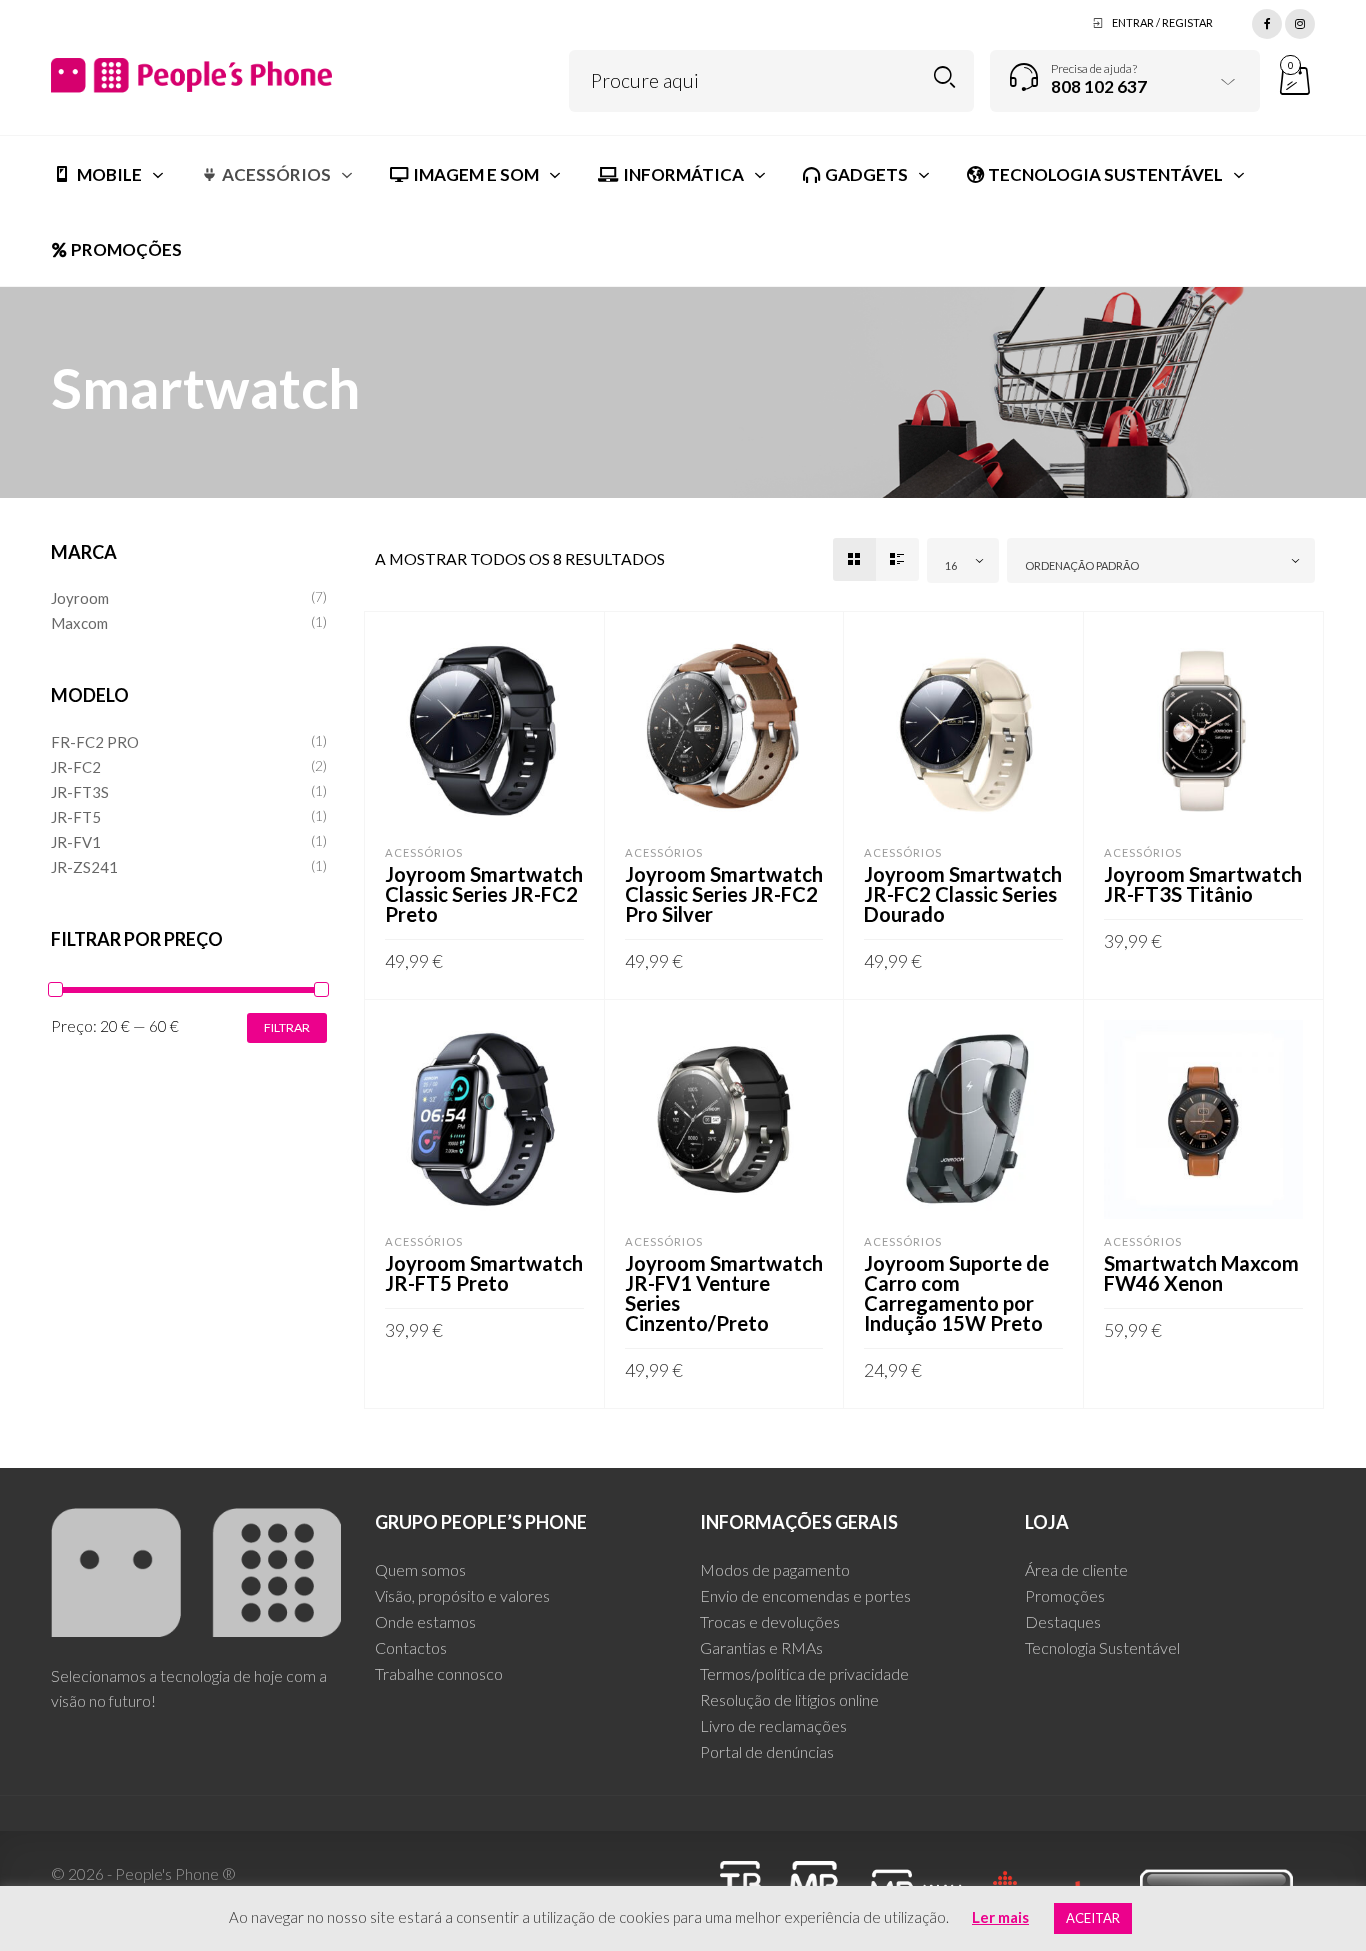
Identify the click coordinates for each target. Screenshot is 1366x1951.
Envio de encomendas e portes (805, 1595)
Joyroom (80, 598)
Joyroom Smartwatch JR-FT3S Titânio (1203, 884)
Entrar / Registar (1162, 22)
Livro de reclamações (773, 1725)
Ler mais (1000, 1917)
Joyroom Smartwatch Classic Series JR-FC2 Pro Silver (724, 894)
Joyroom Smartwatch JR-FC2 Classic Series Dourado (963, 894)
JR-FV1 (76, 842)
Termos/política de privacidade (804, 1673)
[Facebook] (1267, 21)
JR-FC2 (76, 767)
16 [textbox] (951, 565)
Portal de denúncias (767, 1751)
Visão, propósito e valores (462, 1595)
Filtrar (287, 1027)
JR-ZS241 (84, 867)
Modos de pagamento (775, 1569)
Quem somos (420, 1569)
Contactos (411, 1647)
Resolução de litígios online (789, 1699)
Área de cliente (1076, 1569)
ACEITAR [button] (1093, 1918)
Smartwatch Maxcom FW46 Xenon (1201, 1273)
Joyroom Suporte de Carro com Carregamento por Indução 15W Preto (956, 1293)
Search (944, 77)
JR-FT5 (76, 817)
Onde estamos (425, 1621)
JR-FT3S (80, 792)
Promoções (1065, 1595)
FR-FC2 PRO (95, 742)
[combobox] (963, 560)
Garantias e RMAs (761, 1647)
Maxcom (79, 623)
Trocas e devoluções (770, 1621)
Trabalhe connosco (439, 1673)
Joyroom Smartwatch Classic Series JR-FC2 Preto (484, 894)
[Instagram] (1300, 21)
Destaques (1063, 1621)
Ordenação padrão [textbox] (1082, 565)
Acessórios (424, 852)
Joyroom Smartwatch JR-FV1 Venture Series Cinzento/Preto (724, 1293)
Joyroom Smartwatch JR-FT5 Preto (484, 1273)
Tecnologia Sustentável (1102, 1647)
